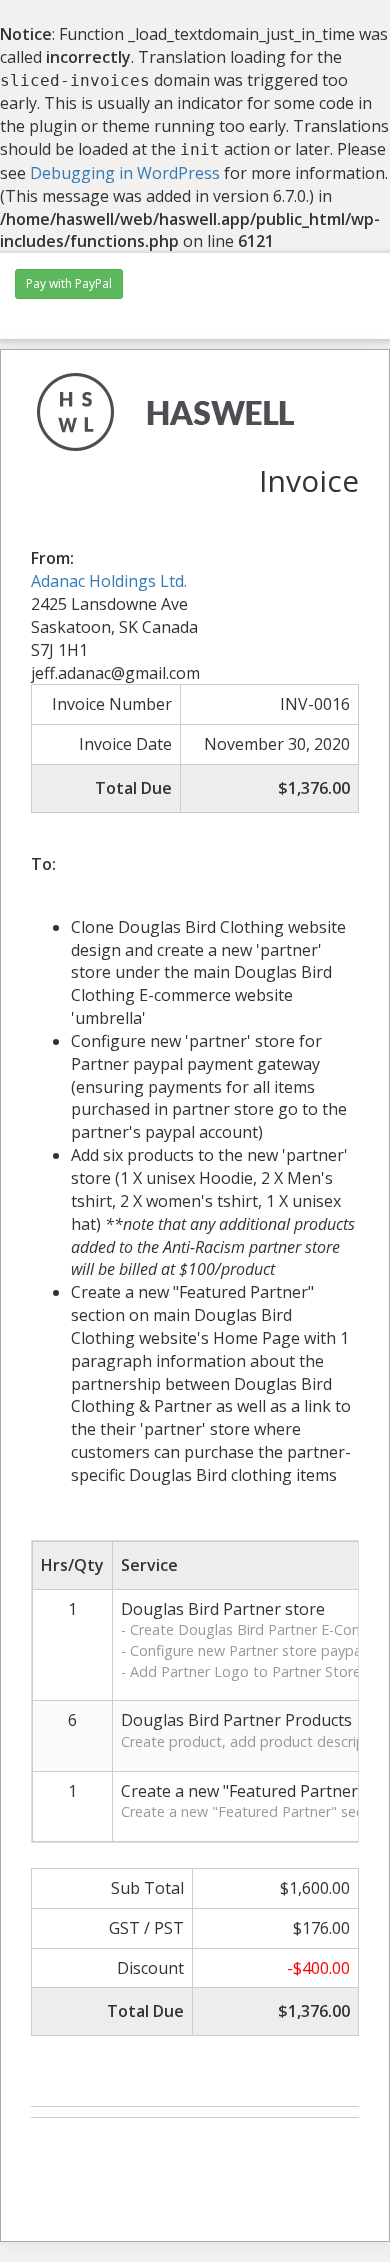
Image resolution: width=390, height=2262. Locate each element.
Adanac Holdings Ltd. (109, 581)
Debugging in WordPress (125, 173)
